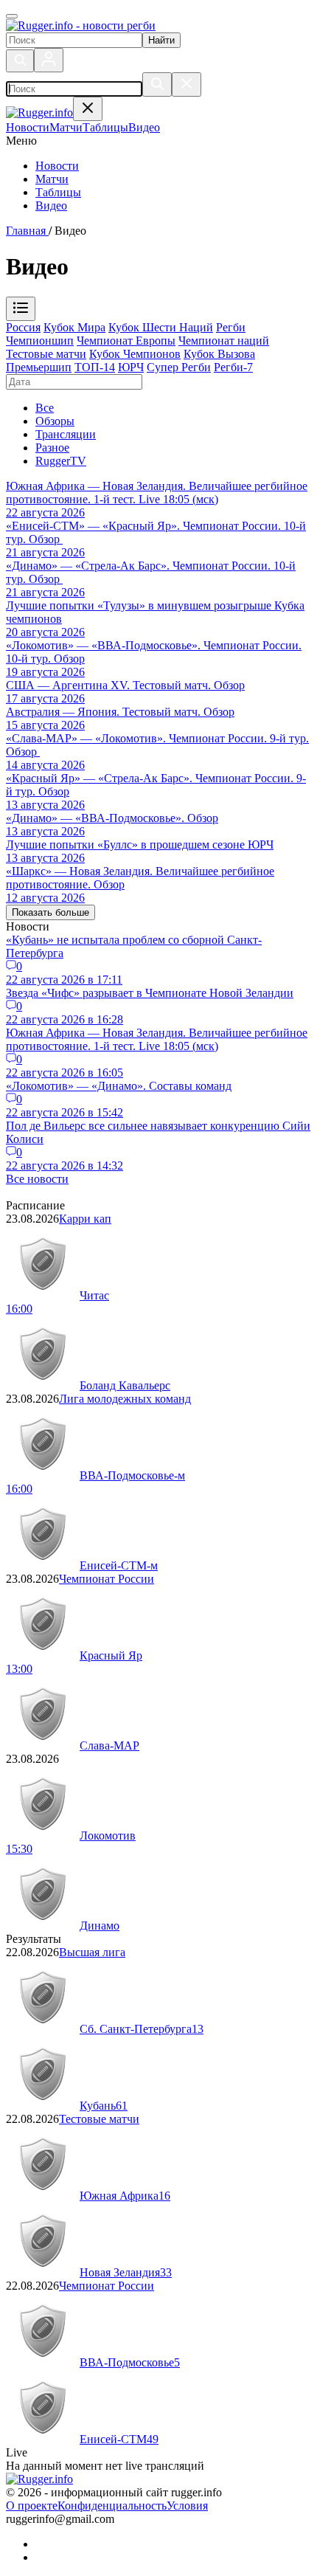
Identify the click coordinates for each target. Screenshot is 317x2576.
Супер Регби (179, 367)
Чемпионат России (107, 1579)
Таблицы (58, 192)
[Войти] (49, 60)
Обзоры (55, 421)
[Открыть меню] (12, 16)
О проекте (32, 2506)
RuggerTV (61, 461)
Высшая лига (92, 1952)
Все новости (37, 1179)
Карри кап (85, 1219)
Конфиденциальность (112, 2506)
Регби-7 (233, 367)
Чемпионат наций (224, 341)
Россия (23, 327)
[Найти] (157, 84)
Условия (187, 2506)
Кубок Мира (74, 327)
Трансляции (66, 434)
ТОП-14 (95, 367)
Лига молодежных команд (125, 1399)
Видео (51, 206)
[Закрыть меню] (88, 109)
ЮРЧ (131, 367)
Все (45, 408)
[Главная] (81, 25)
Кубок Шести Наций (161, 327)
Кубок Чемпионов (135, 354)
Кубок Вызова (219, 354)
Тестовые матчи (46, 354)
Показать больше (50, 912)
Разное (52, 448)
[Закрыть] (187, 84)
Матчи (52, 179)
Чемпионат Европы (126, 341)
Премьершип (39, 367)
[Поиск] (20, 61)
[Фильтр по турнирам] (21, 309)
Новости (57, 166)
